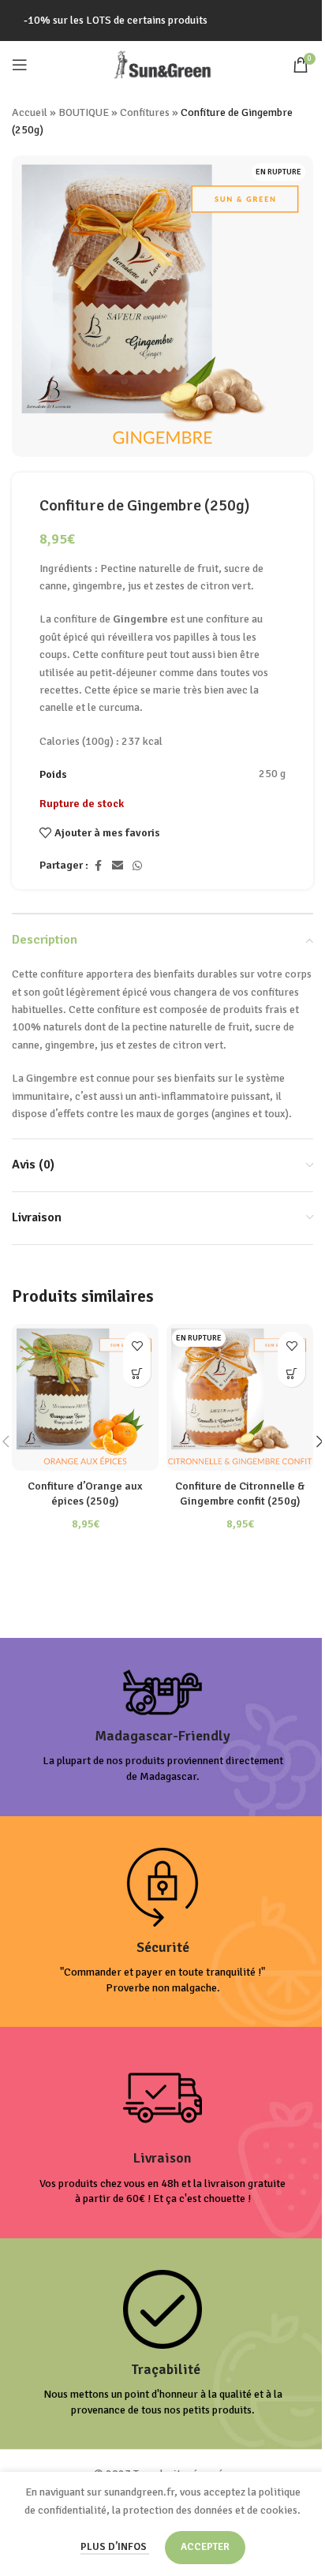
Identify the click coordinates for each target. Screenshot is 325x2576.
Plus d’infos (115, 2547)
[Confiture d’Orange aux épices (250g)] (85, 1397)
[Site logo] (162, 64)
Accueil (30, 112)
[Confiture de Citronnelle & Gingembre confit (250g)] (240, 1397)
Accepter (205, 2547)
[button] (137, 1373)
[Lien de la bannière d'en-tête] (162, 21)
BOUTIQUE (84, 112)
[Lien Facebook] (98, 866)
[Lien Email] (118, 866)
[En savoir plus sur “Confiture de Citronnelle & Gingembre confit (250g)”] (291, 1373)
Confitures (145, 112)
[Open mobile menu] (20, 65)
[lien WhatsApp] (137, 866)
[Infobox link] (162, 1727)
